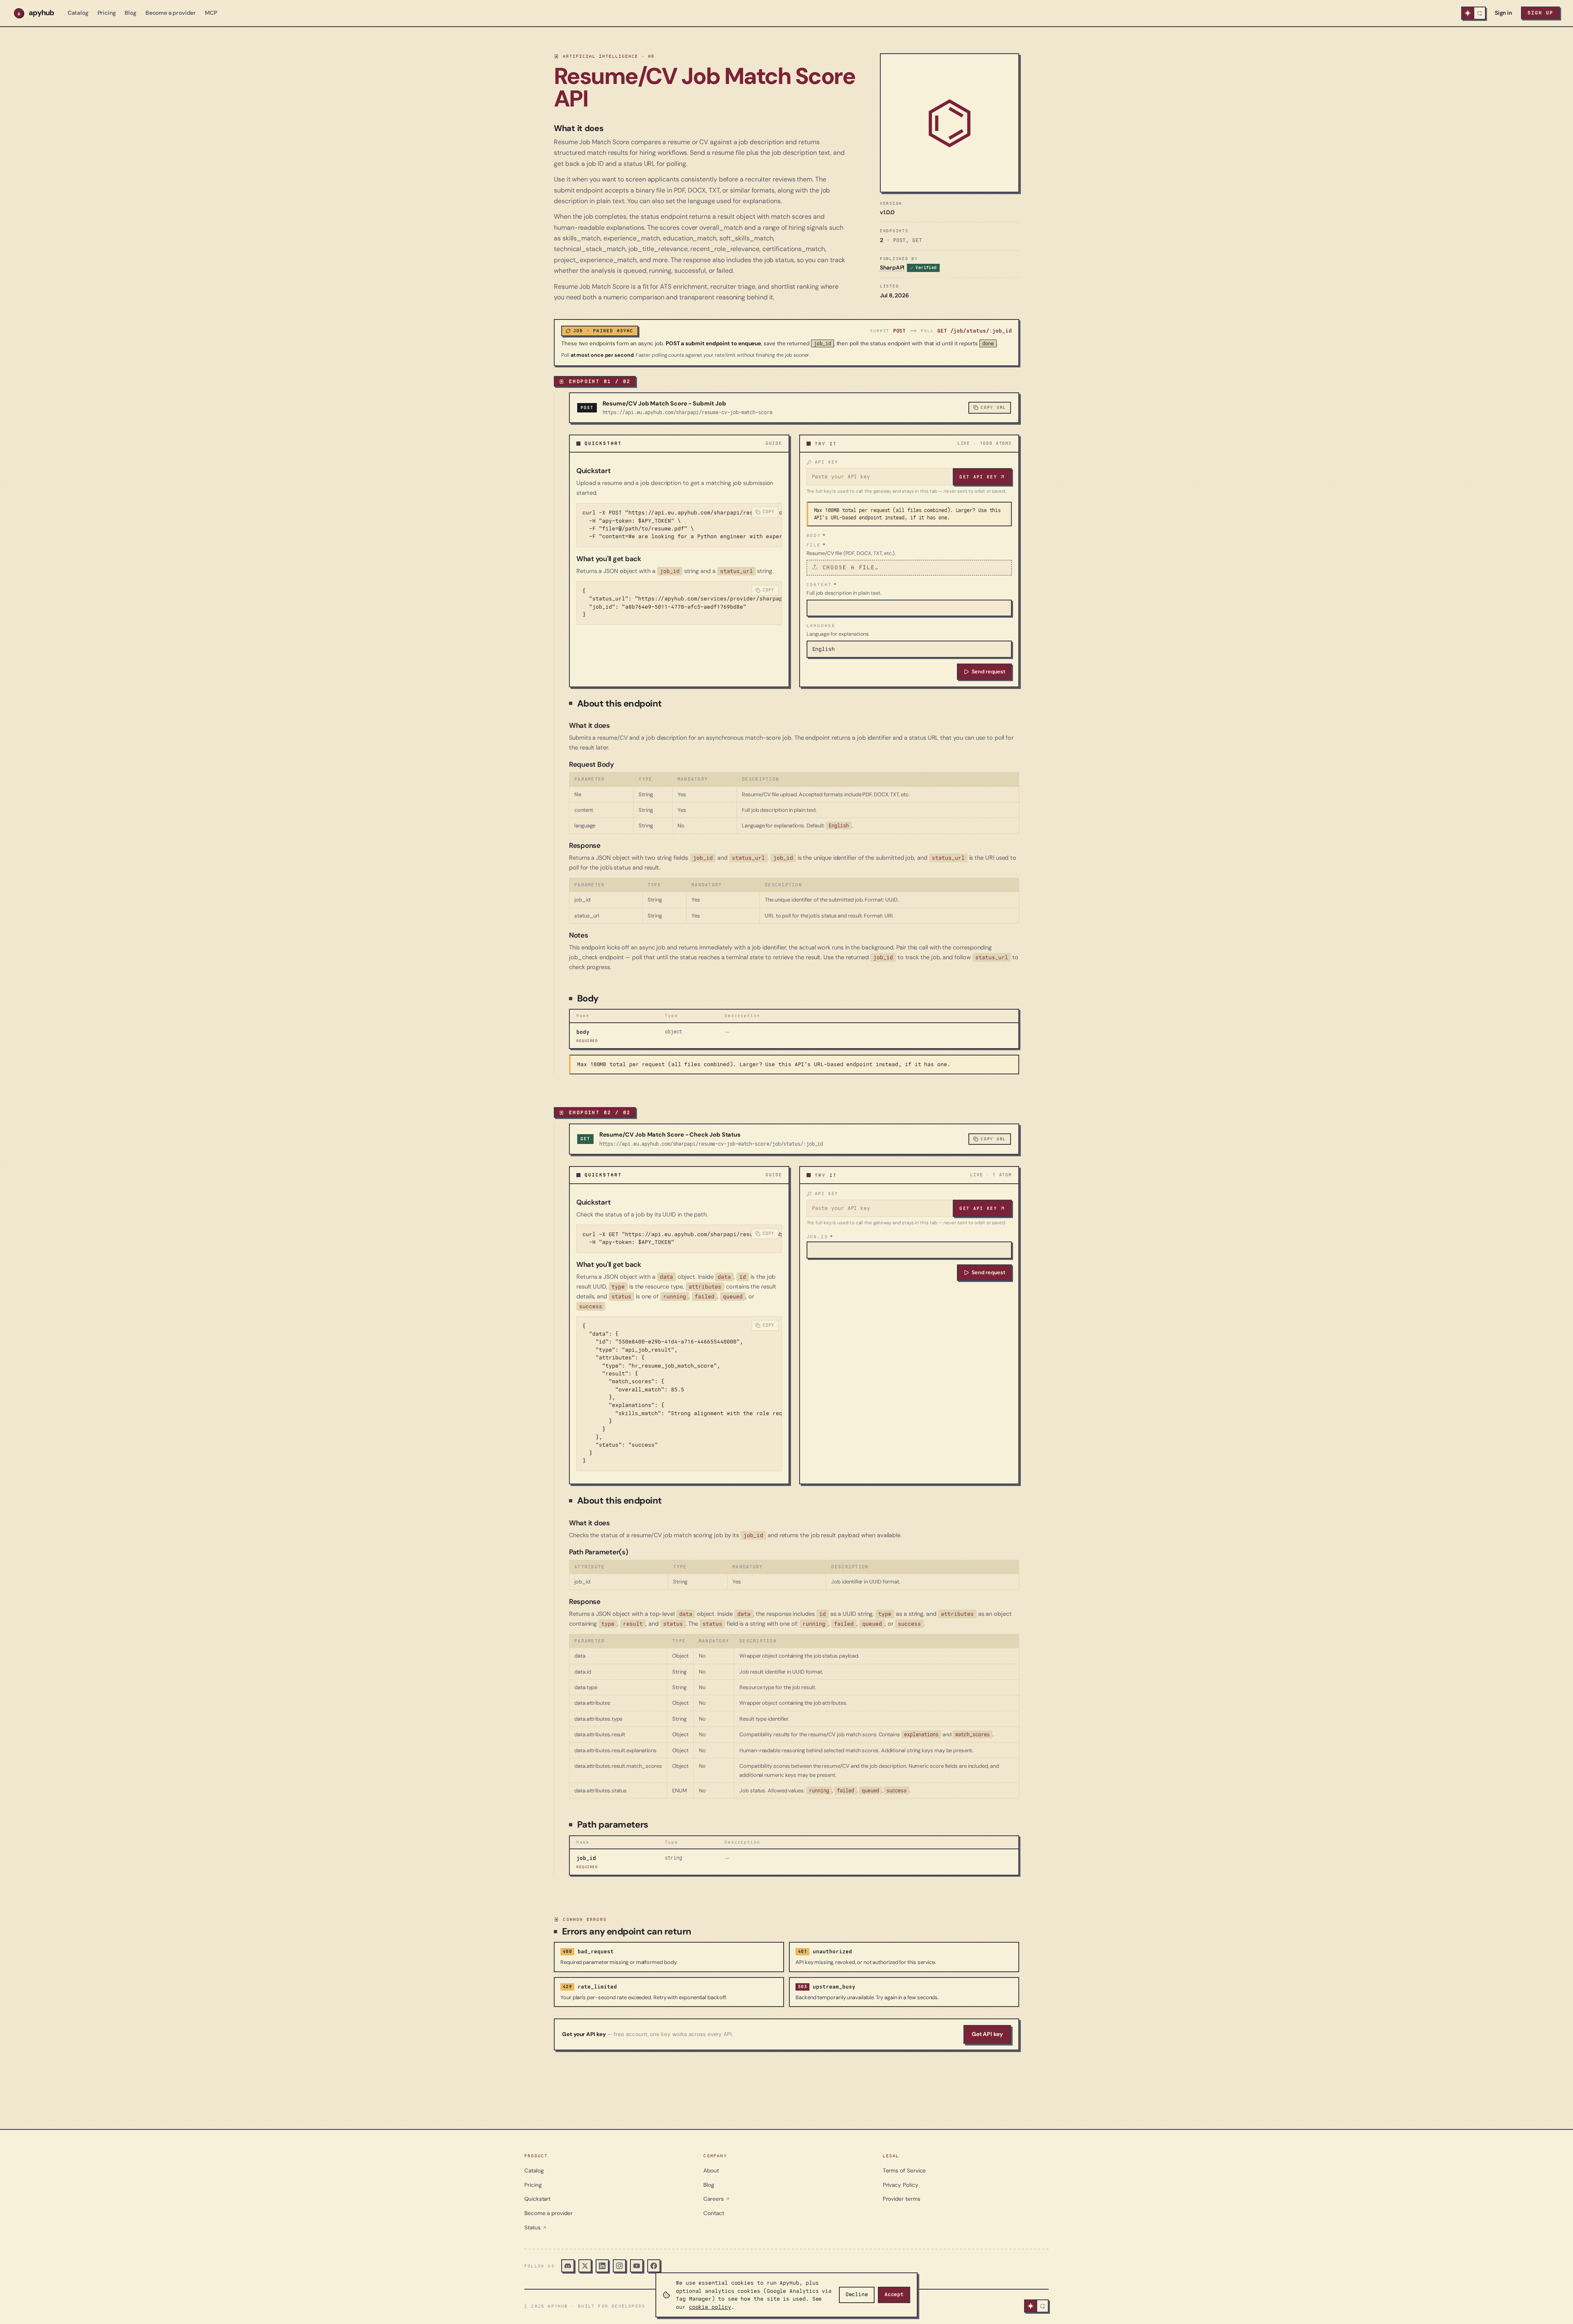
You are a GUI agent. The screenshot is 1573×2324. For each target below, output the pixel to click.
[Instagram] (619, 2266)
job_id (820, 1237)
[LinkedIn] (602, 2266)
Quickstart (537, 2199)
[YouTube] (637, 2266)
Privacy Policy (901, 2185)
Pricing (107, 13)
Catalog (78, 13)
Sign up (1540, 13)
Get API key (978, 477)
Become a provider (171, 13)
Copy (769, 512)
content (822, 584)
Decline (857, 2295)
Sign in (1503, 13)
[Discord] (568, 2266)
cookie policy (710, 2307)
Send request (988, 672)
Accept (894, 2295)
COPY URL (993, 407)
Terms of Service (904, 2171)
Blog (130, 13)
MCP (211, 13)
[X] (585, 2266)
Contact (714, 2213)
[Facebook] (654, 2266)
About (711, 2171)
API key (827, 462)
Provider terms (902, 2199)
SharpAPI (892, 267)
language (821, 625)
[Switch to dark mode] (1473, 13)
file (816, 545)
